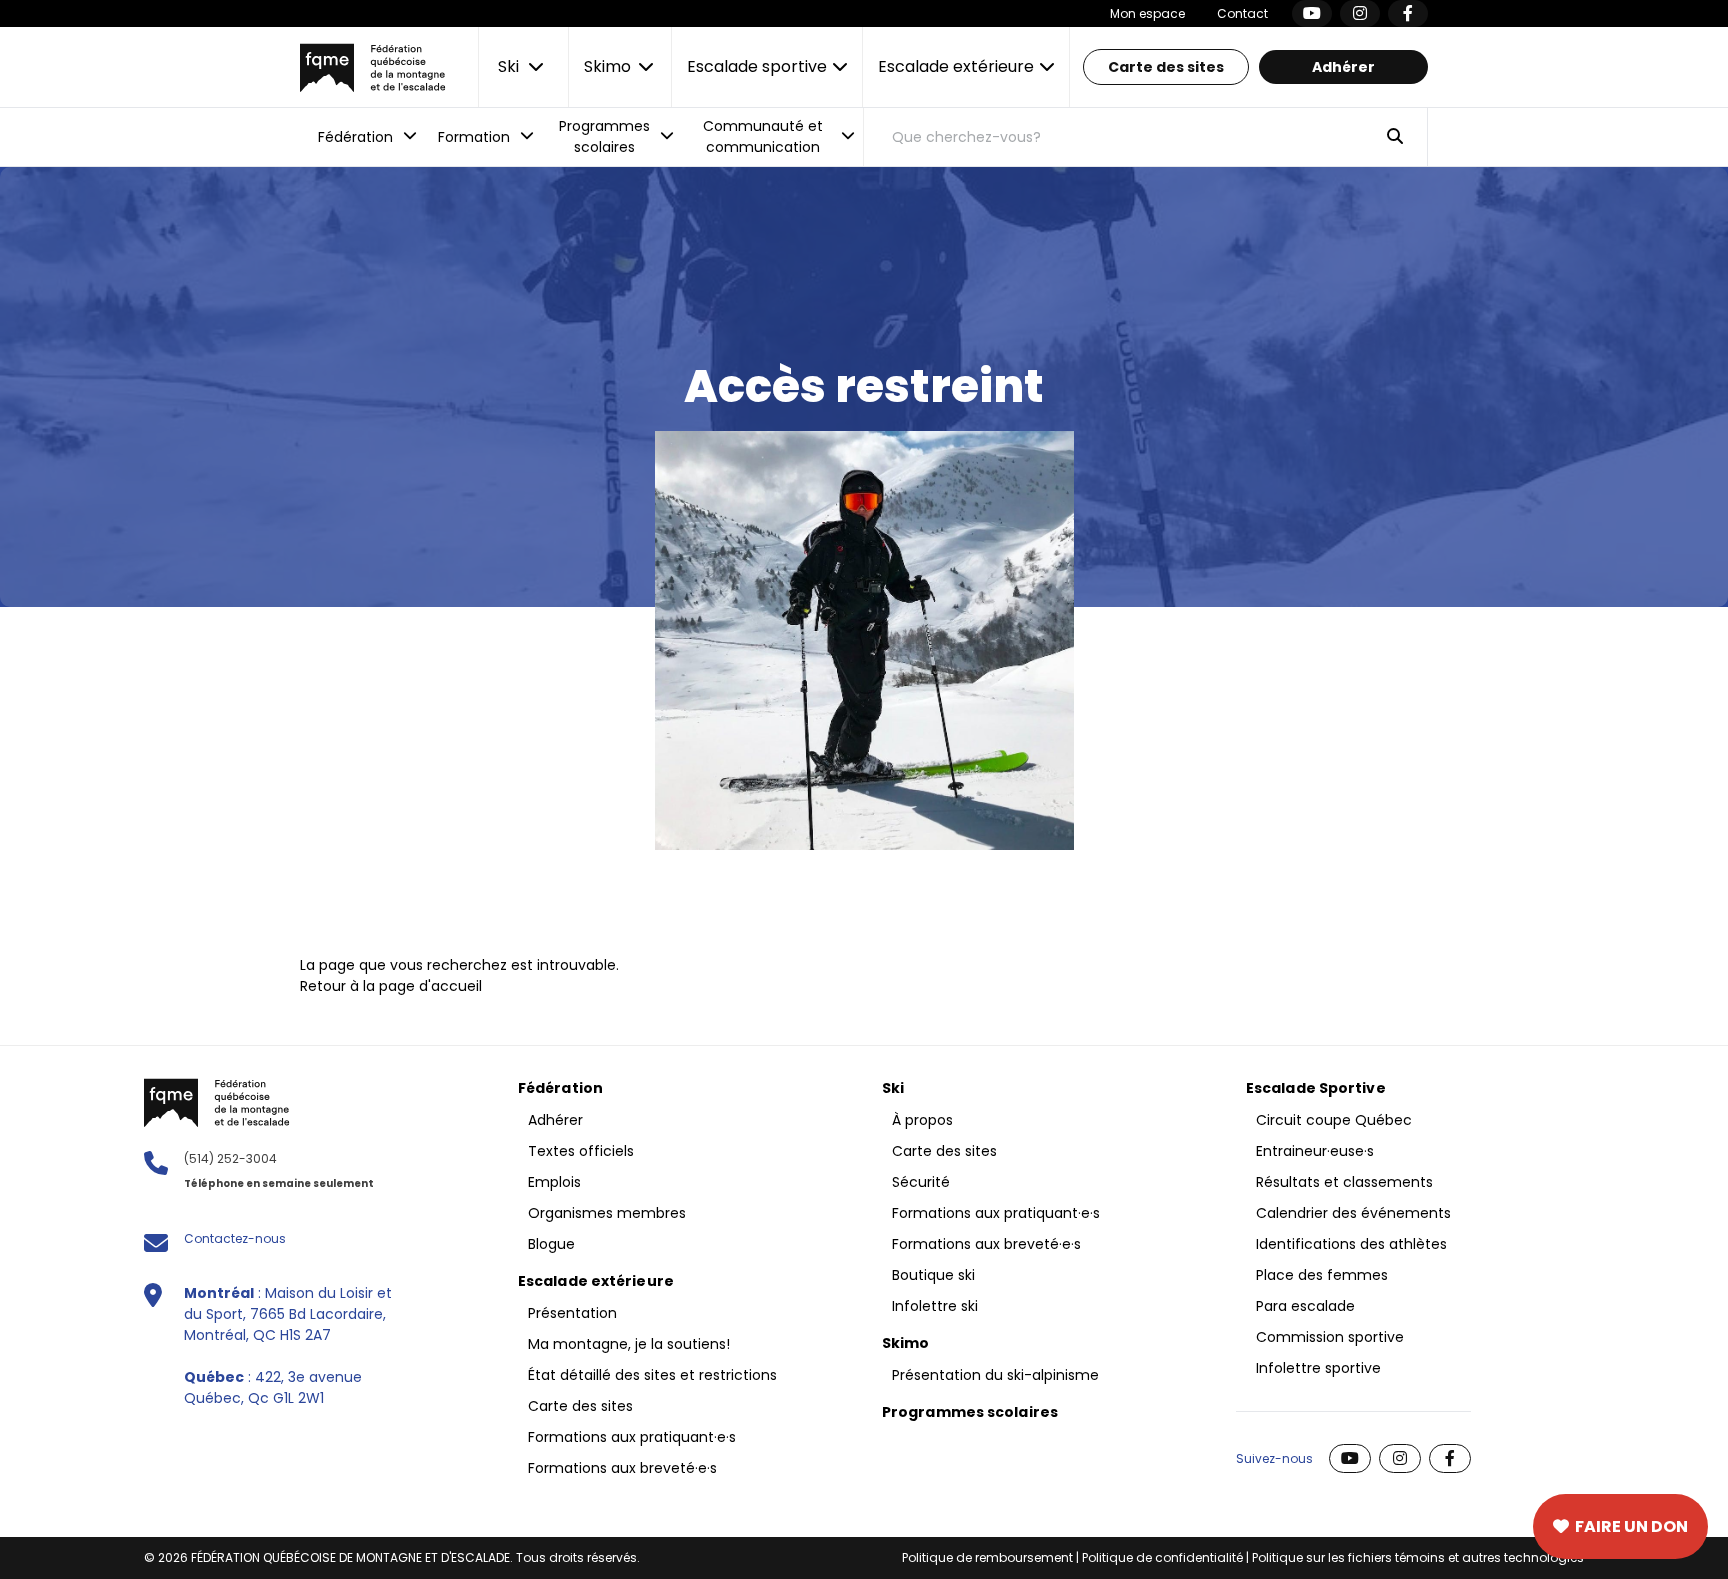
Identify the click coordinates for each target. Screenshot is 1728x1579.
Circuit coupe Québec (1334, 1120)
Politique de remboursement (987, 1557)
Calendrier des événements (1353, 1213)
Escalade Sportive (1316, 1088)
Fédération (560, 1088)
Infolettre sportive (1318, 1368)
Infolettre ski (935, 1306)
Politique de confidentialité (1162, 1557)
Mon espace (1147, 13)
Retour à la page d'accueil (391, 986)
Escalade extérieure (596, 1281)
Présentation (572, 1313)
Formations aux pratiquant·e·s (632, 1437)
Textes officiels (581, 1151)
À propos (922, 1120)
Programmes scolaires (970, 1412)
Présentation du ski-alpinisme (995, 1375)
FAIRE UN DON (1631, 1526)
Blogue (551, 1244)
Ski (893, 1088)
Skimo (906, 1343)
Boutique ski (933, 1275)
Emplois (554, 1182)
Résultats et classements (1344, 1182)
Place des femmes (1322, 1275)
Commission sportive (1330, 1337)
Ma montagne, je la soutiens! (629, 1344)
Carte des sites (1166, 67)
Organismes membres (607, 1213)
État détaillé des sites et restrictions (652, 1375)
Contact (1242, 13)
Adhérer (1343, 67)
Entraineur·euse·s (1315, 1151)
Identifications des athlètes (1351, 1244)
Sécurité (921, 1182)
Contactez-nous (235, 1238)
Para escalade (1305, 1306)
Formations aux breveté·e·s (622, 1468)
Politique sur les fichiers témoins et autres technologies (1418, 1557)
